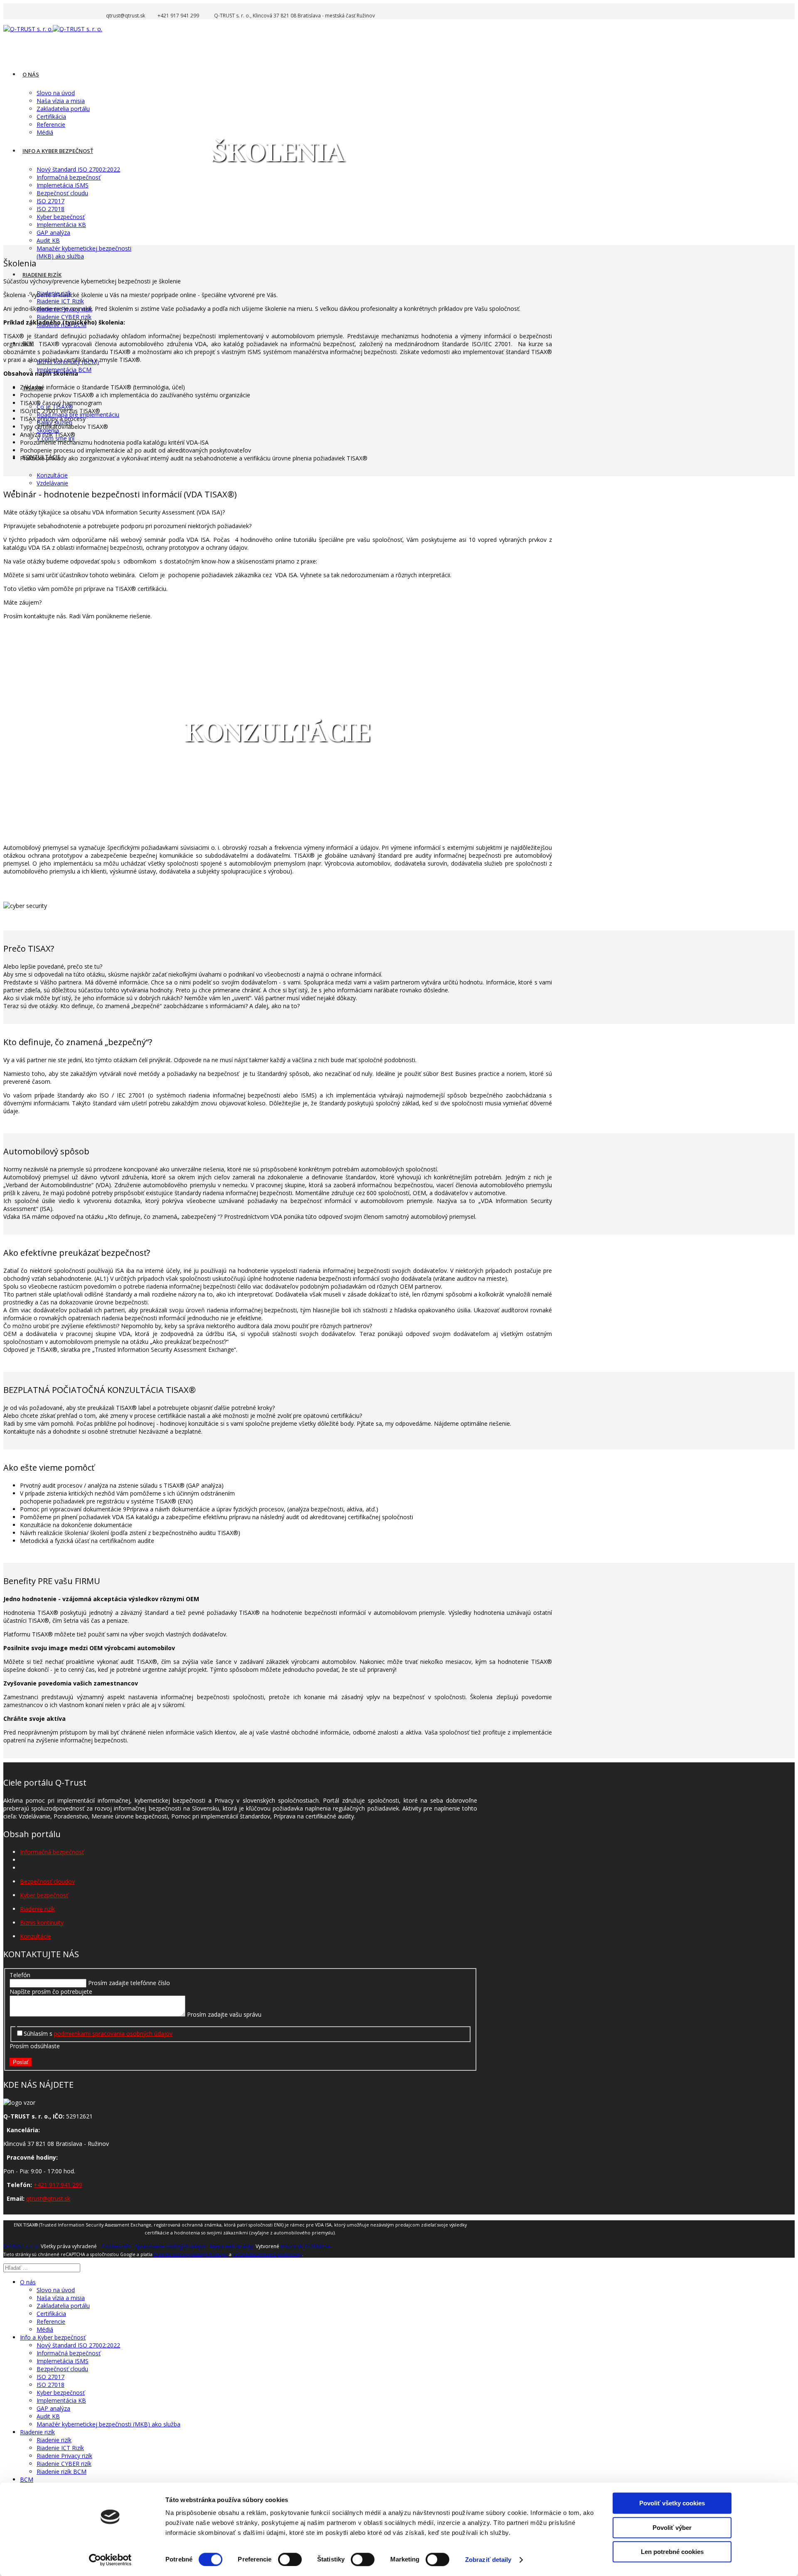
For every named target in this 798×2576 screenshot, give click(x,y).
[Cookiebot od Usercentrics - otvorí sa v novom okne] (110, 2560)
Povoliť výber (672, 2528)
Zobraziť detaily (488, 2560)
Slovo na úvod (56, 93)
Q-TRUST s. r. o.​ (21, 2246)
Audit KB (48, 240)
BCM (27, 2479)
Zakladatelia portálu (63, 109)
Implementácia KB (61, 225)
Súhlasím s (98, 2033)
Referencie (51, 124)
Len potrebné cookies (672, 2552)
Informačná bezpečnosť (69, 177)
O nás (31, 74)
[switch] (290, 2559)
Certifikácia (51, 117)
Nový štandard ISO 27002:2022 (78, 169)
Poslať (21, 2062)
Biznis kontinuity (42, 1923)
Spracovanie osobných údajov (171, 2246)
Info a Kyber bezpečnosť (58, 151)
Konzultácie (52, 475)
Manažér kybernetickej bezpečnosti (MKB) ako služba (108, 2424)
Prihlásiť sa (318, 2246)
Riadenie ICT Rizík (60, 301)
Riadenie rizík (42, 275)
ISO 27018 (50, 209)
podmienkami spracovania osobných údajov (113, 2033)
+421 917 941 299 (58, 2185)
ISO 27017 (50, 201)
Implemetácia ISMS (63, 185)
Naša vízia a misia (61, 101)
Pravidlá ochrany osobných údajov (191, 2254)
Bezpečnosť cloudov (47, 1881)
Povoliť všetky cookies (672, 2503)
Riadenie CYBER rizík (64, 317)
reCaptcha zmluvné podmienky (267, 2254)
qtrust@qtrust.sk (48, 2198)
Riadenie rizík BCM (62, 2471)
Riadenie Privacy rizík (64, 2456)
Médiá (45, 132)
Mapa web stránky (232, 2246)
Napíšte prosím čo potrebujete (51, 1992)
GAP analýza (53, 233)
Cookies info (117, 2246)
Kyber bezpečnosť (61, 217)
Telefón (20, 1975)
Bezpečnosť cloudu (62, 193)
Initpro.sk (292, 2246)
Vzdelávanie (52, 483)
